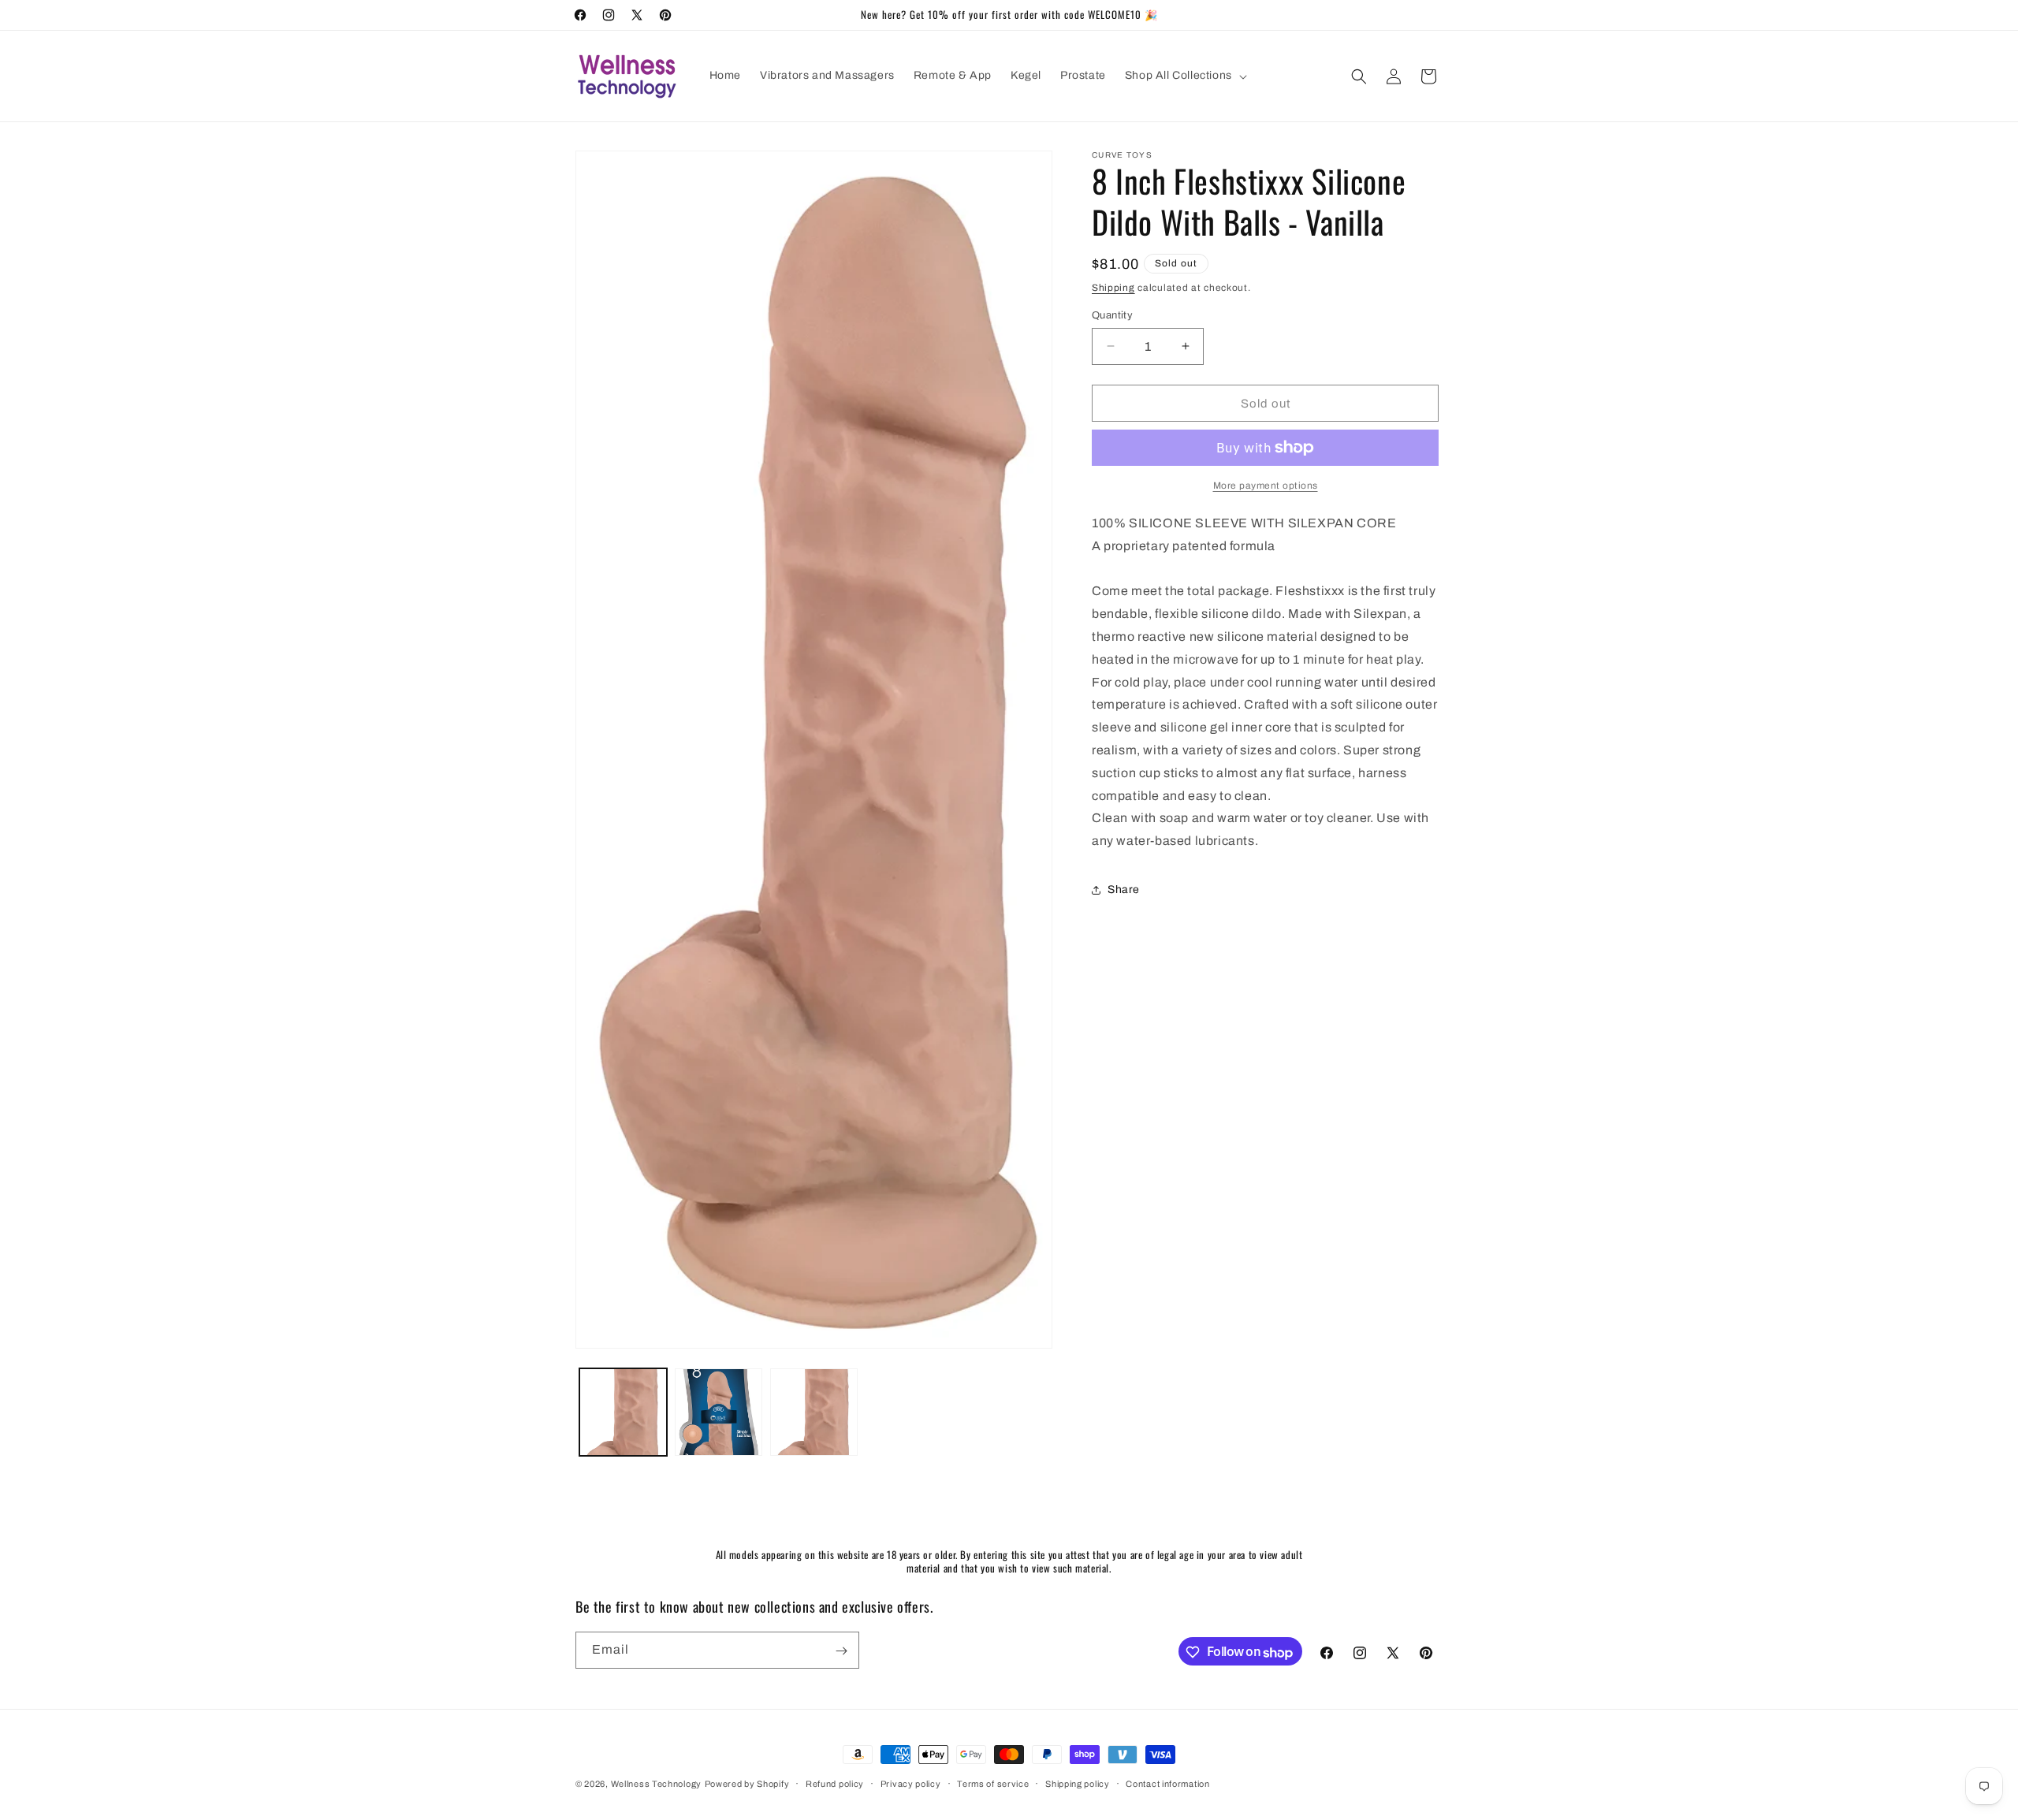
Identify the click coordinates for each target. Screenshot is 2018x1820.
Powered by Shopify (747, 1784)
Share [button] (1124, 890)
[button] (1184, 76)
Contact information (1167, 1784)
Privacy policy (911, 1784)
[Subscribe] (841, 1651)
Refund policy (835, 1784)
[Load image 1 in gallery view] (623, 1412)
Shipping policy (1078, 1784)
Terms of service (993, 1784)
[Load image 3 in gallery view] (814, 1412)
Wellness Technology (656, 1784)
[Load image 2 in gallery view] (719, 1412)
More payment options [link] (1266, 486)
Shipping (1113, 288)
